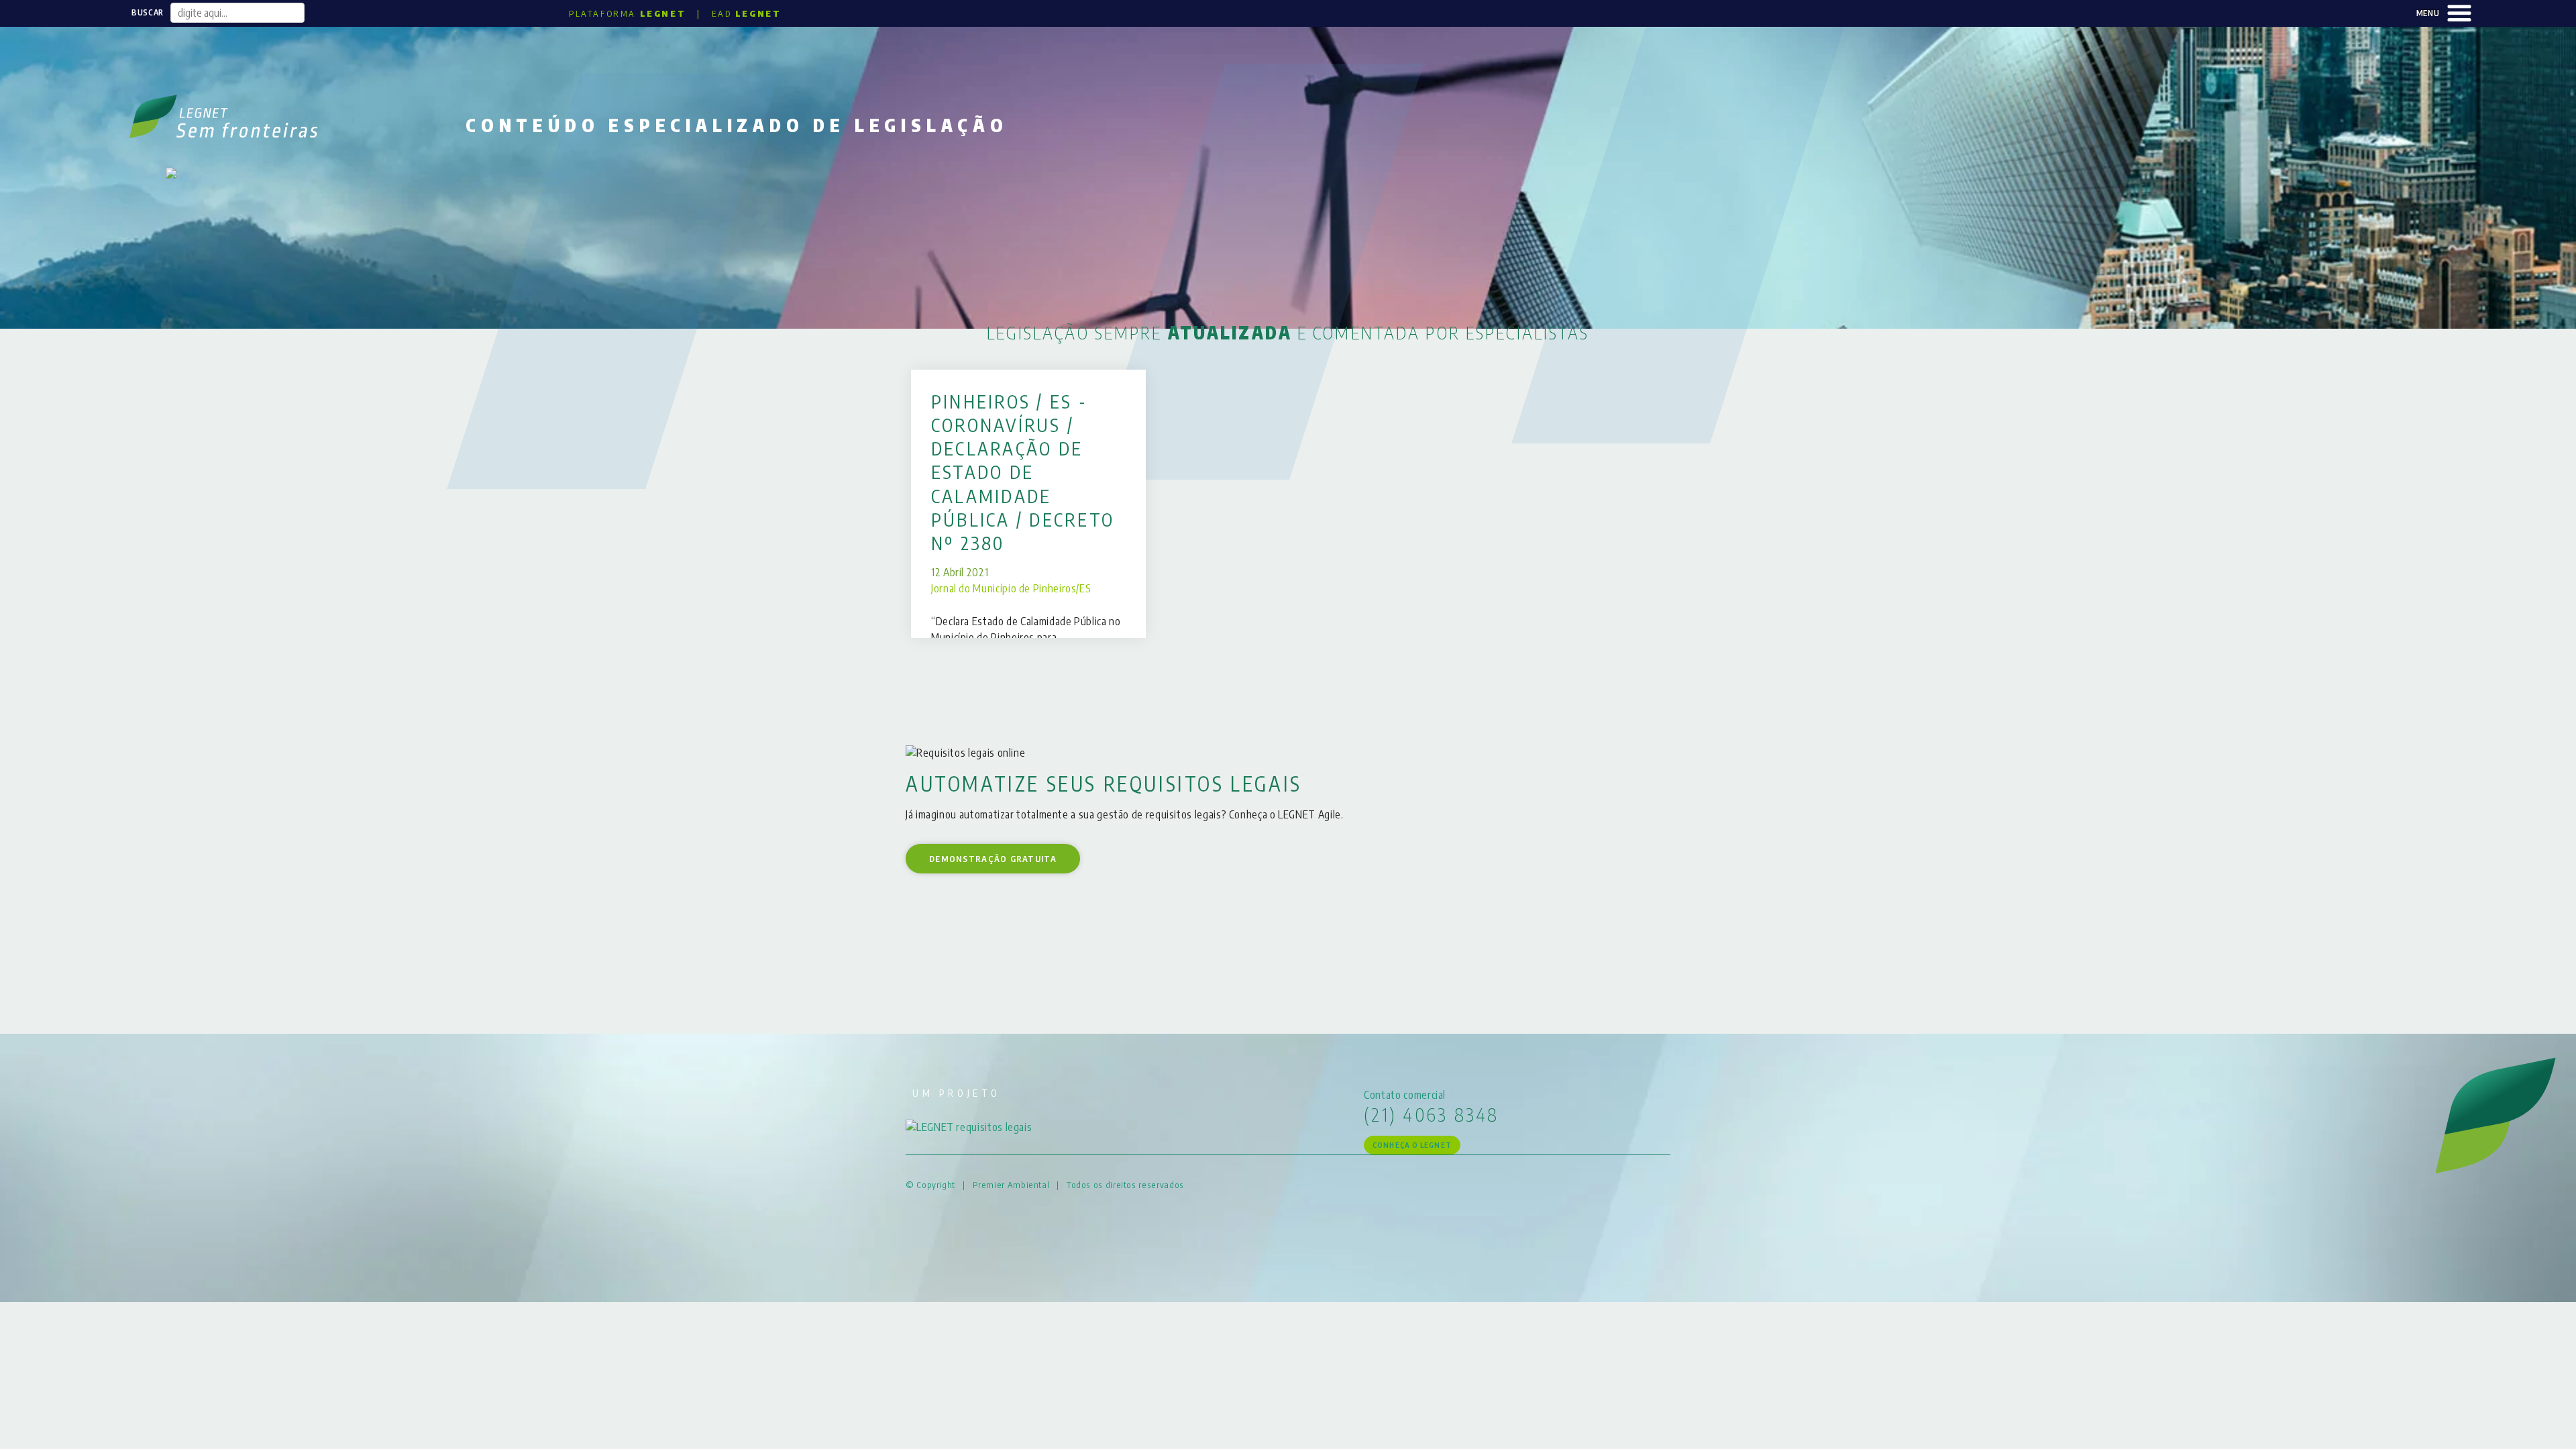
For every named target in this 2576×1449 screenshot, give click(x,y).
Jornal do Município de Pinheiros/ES (1011, 588)
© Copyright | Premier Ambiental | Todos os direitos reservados (1045, 1185)
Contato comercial (1405, 1095)
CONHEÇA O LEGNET (1412, 1145)
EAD (746, 13)
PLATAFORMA (627, 13)
